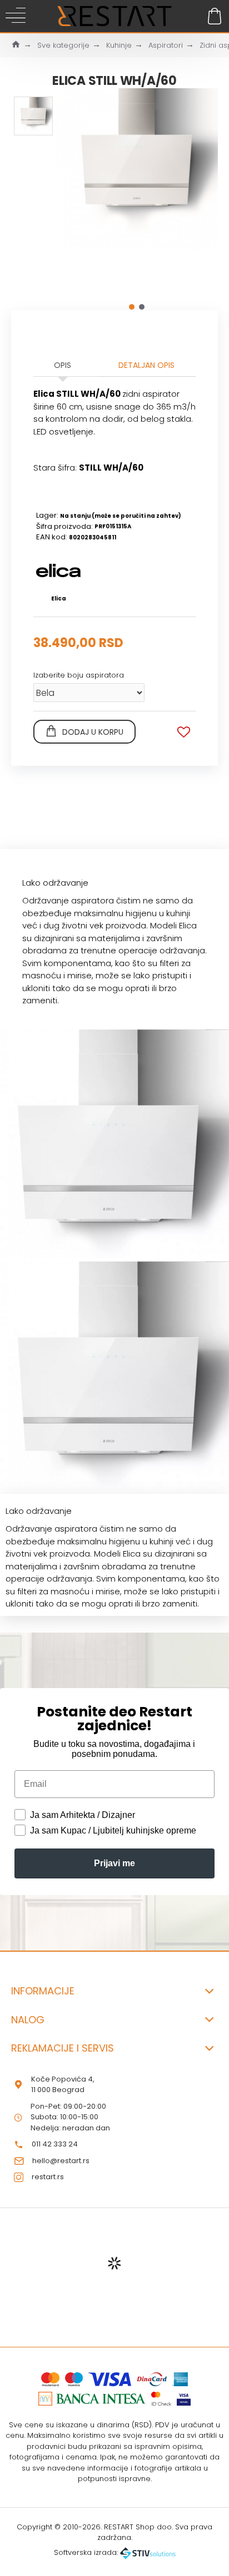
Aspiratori (166, 45)
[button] (132, 307)
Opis (63, 365)
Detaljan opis (146, 365)
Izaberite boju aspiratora (79, 675)
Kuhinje (119, 45)
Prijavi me (114, 1863)
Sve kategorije (63, 45)
